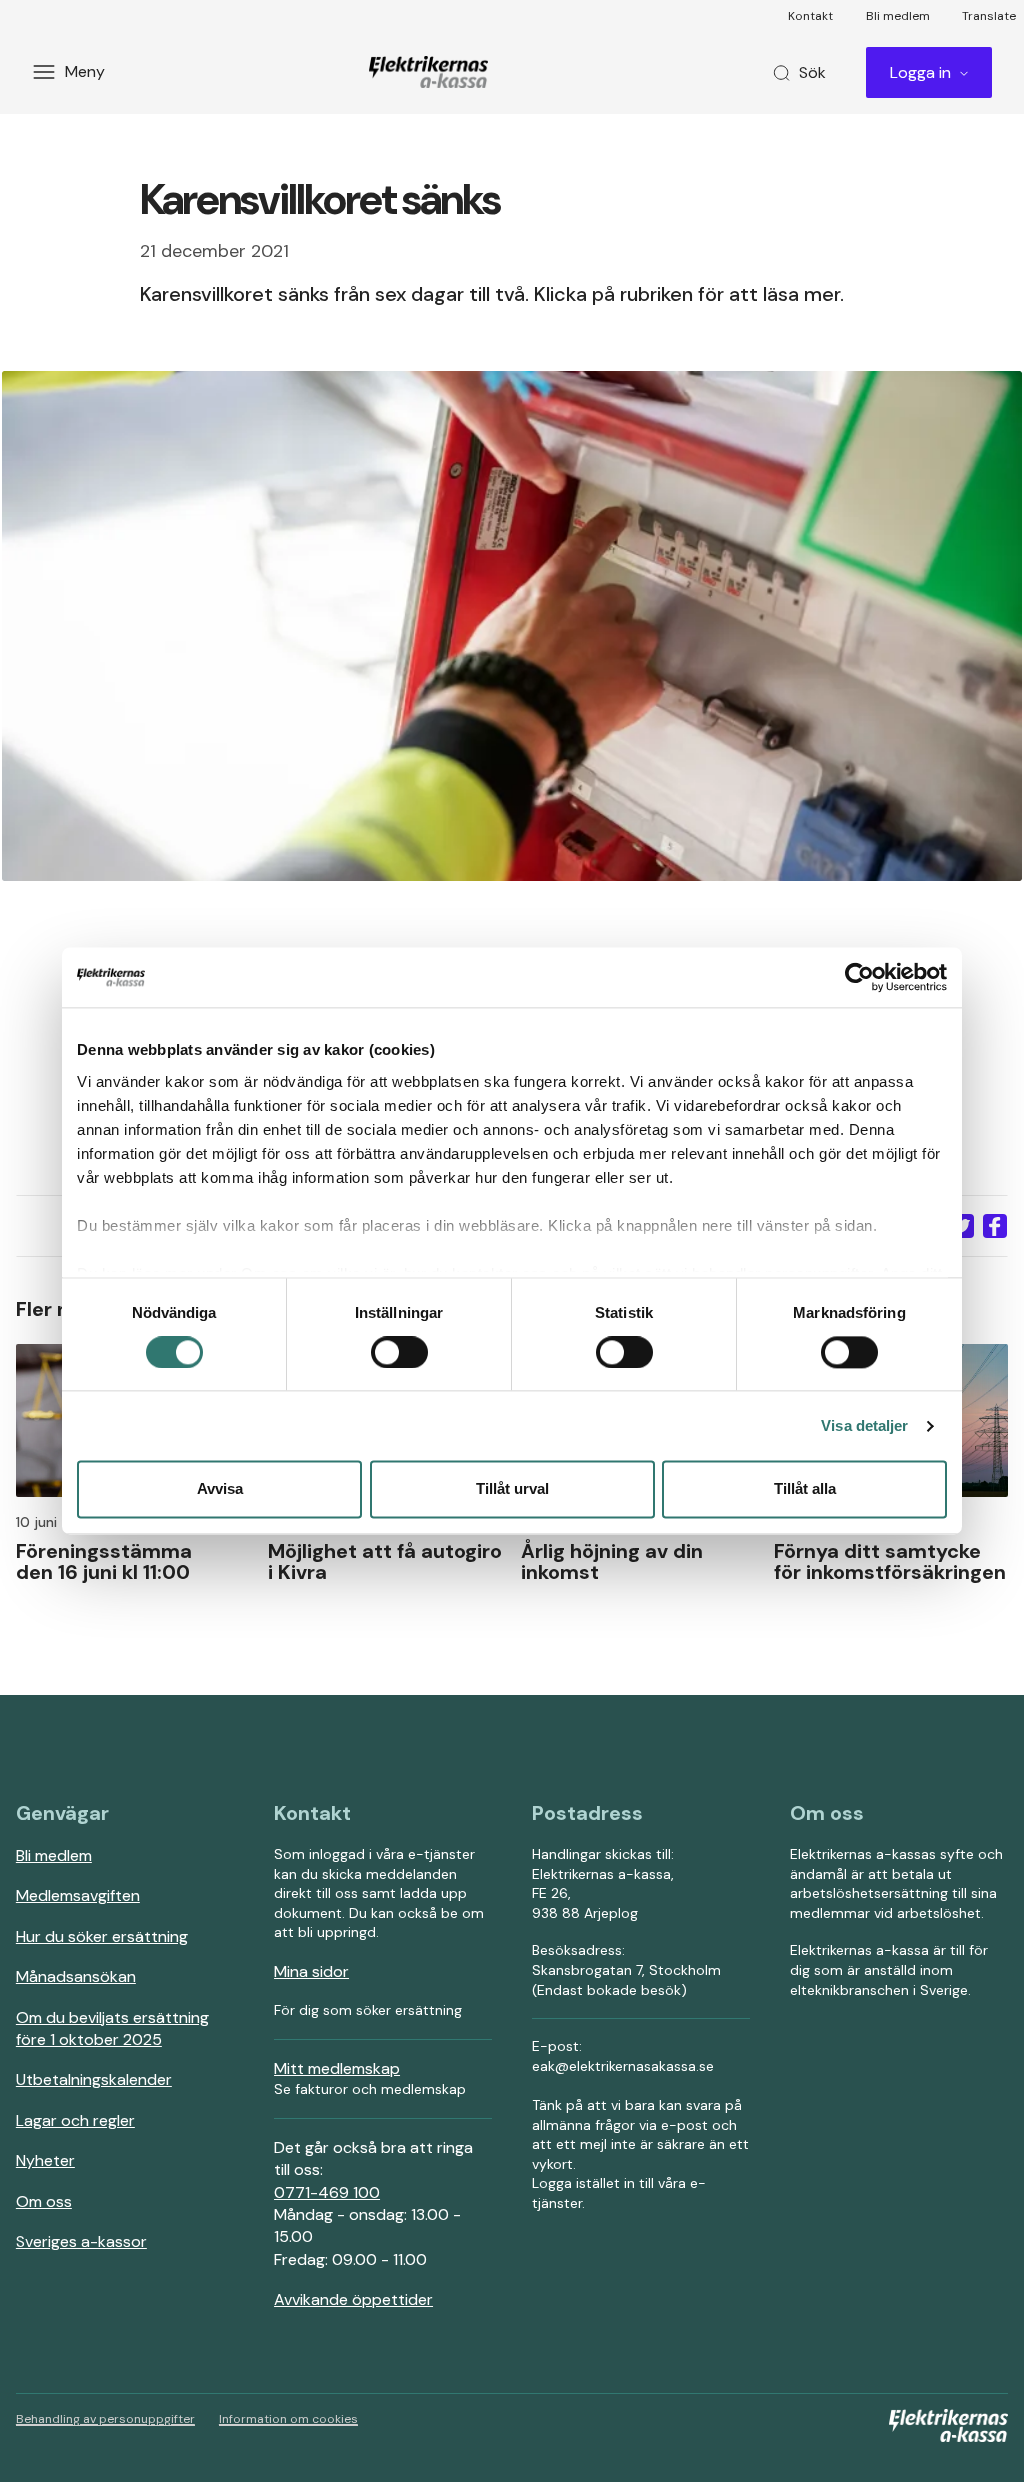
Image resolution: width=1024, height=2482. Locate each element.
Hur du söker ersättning (102, 1936)
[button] (962, 1226)
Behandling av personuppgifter (105, 2419)
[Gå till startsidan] (432, 72)
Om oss (44, 2201)
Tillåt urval (512, 1489)
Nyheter (45, 2160)
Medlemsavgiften (78, 1895)
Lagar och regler (75, 2120)
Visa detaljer (864, 1425)
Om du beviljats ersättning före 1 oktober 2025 (112, 2028)
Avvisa (220, 1489)
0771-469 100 (327, 2192)
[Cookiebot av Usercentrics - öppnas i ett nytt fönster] (859, 977)
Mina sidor (311, 1971)
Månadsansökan (76, 1976)
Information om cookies (288, 2419)
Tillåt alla (805, 1489)
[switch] (399, 1352)
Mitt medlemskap (337, 2068)
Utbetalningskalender (94, 2079)
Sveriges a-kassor (81, 2241)
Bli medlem (54, 1855)
